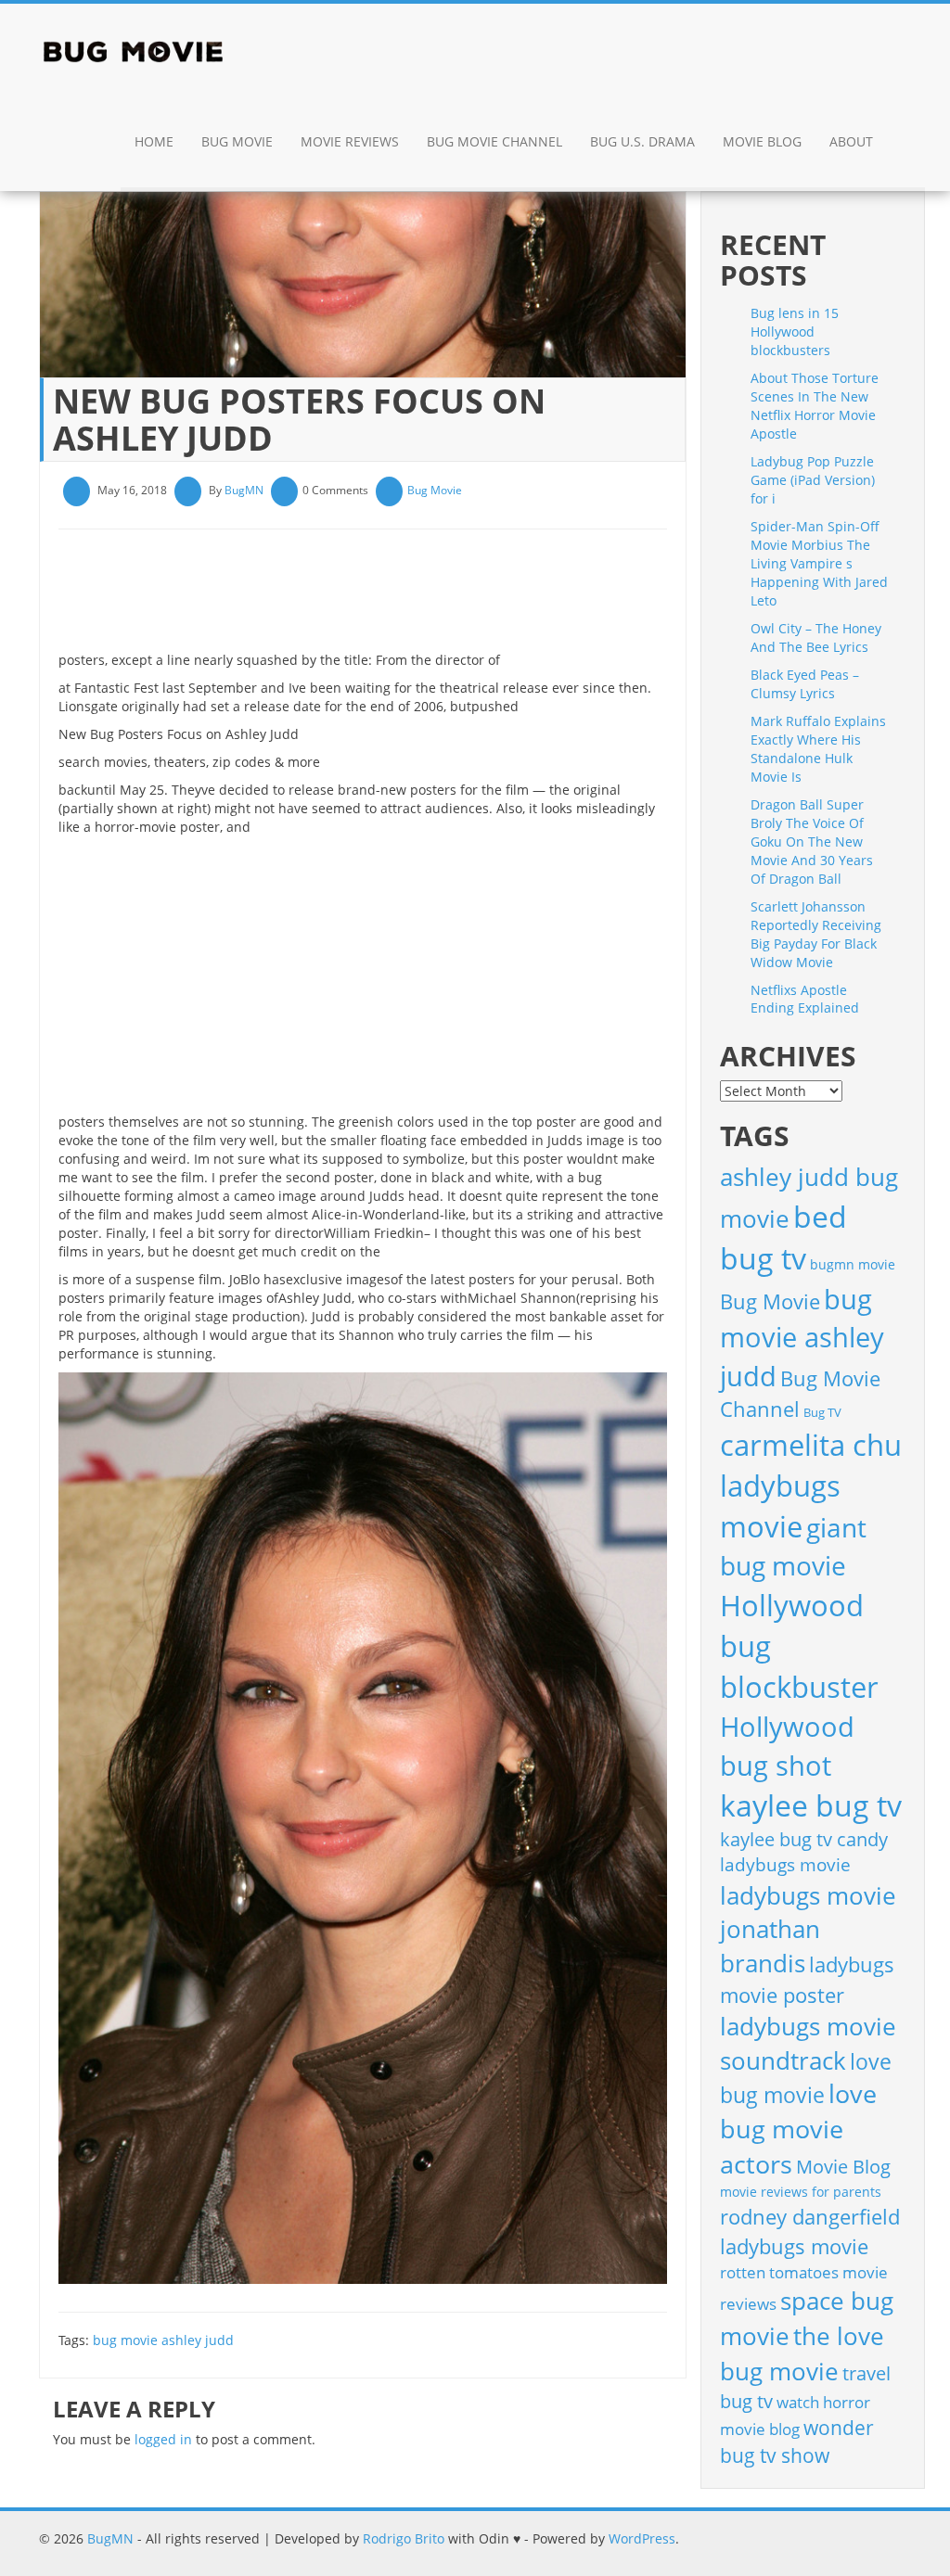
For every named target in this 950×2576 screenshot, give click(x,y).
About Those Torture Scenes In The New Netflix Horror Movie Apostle (815, 406)
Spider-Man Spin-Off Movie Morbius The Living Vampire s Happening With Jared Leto (819, 563)
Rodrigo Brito (404, 2538)
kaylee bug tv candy (804, 1839)
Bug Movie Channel (494, 141)
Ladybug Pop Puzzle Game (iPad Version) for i (813, 480)
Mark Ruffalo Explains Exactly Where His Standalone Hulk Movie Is (818, 749)
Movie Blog (762, 141)
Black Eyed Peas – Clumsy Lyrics (805, 684)
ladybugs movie (785, 1865)
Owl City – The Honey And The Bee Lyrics (816, 638)
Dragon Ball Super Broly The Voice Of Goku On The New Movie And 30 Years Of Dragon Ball (812, 842)
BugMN (244, 490)
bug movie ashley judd (163, 2340)
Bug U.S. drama (642, 141)
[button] (906, 144)
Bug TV (822, 1412)
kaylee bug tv (811, 1805)
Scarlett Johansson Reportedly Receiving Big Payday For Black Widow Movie (816, 934)
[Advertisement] (396, 597)
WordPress (642, 2538)
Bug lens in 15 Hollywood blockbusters (795, 332)
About (851, 141)
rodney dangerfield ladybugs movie (810, 2232)
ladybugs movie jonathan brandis (808, 1930)
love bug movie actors (798, 2129)
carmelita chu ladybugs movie (811, 1486)
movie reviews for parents (801, 2192)
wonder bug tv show (797, 2442)
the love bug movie (802, 2353)
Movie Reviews (350, 141)
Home (154, 141)
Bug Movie (237, 141)
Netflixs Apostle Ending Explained (805, 999)
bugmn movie (853, 1264)
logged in (163, 2439)
